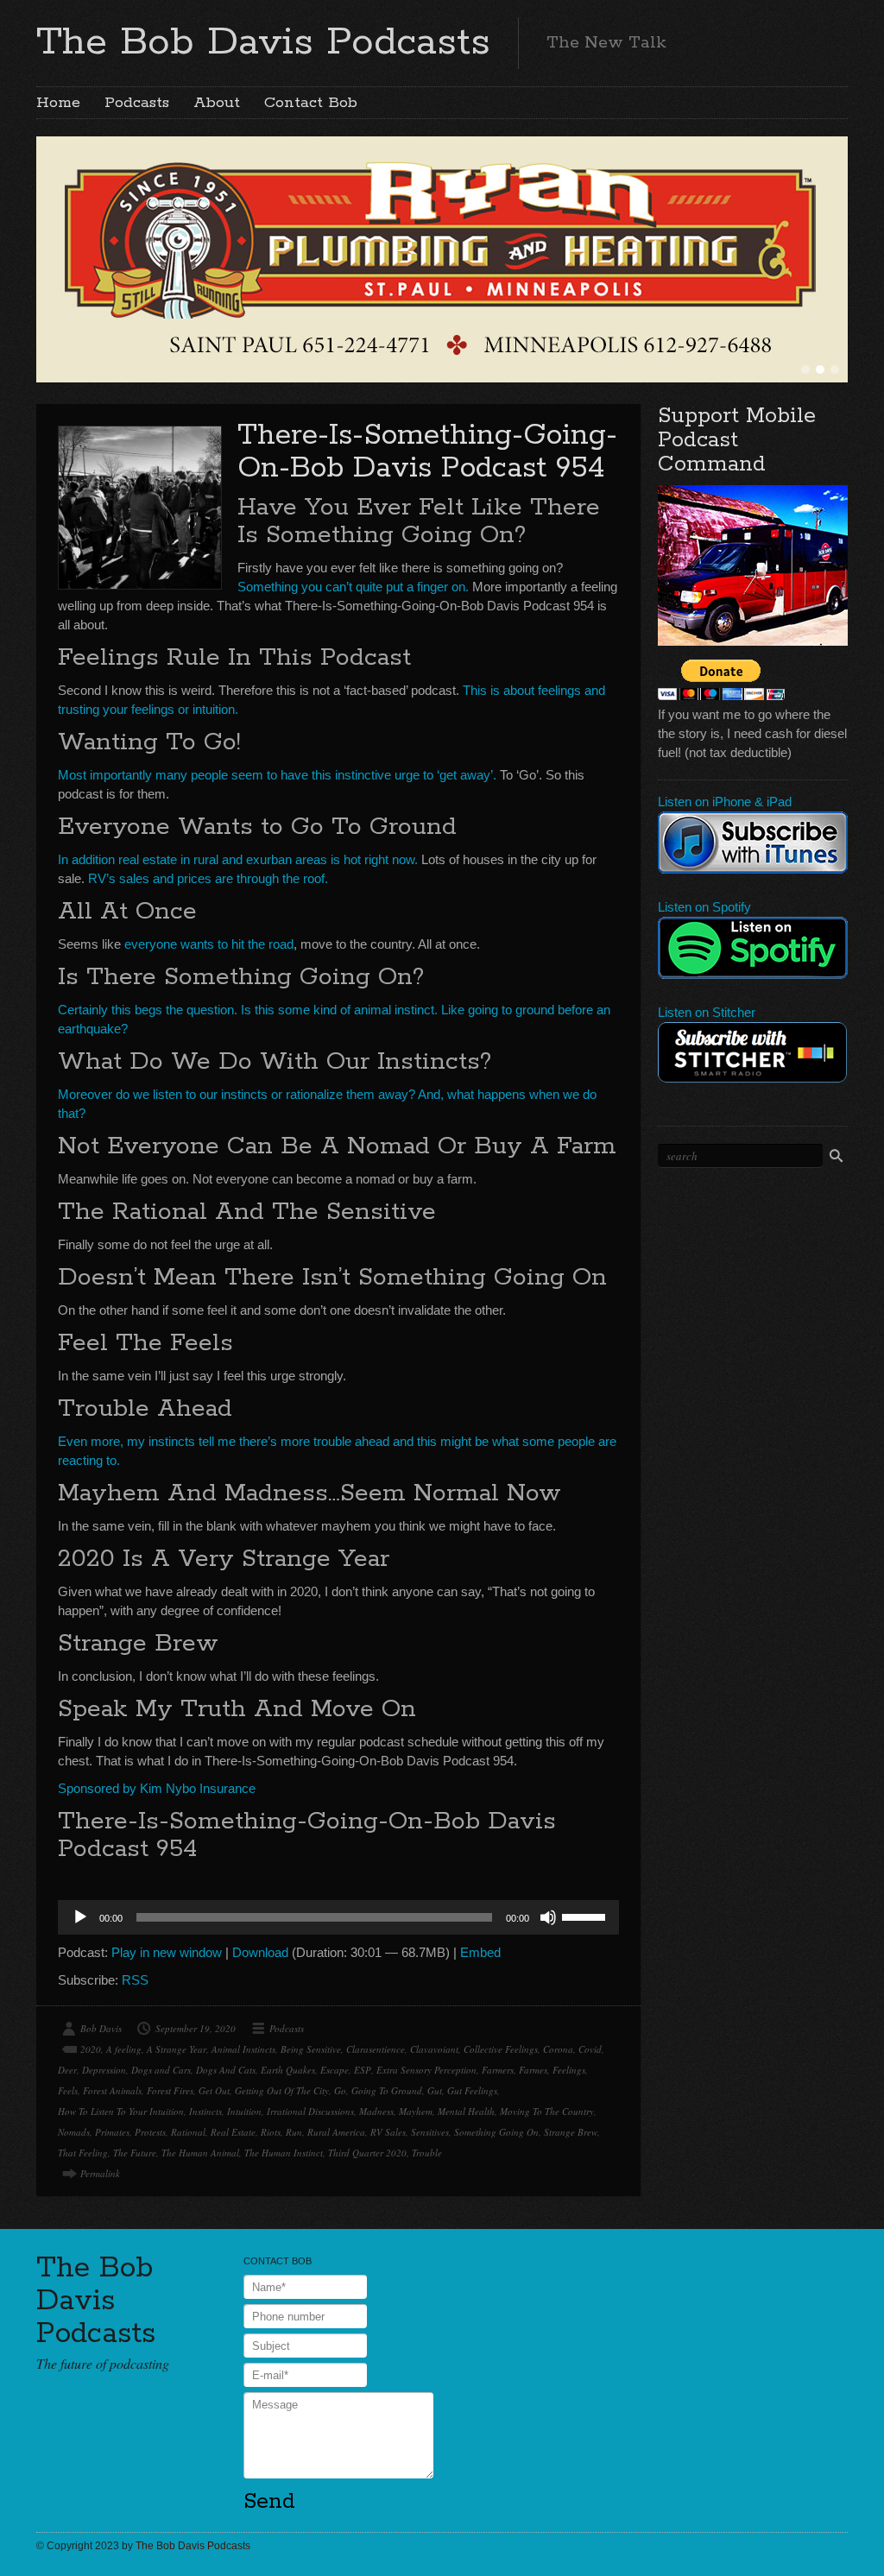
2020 (91, 2049)
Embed (480, 1952)
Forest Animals (112, 2090)
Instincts (205, 2111)
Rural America (336, 2132)
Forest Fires (170, 2090)
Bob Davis (101, 2028)
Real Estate (233, 2132)
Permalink (100, 2173)
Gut (435, 2090)
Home (58, 103)
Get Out (214, 2090)
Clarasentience (376, 2049)
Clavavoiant (434, 2049)
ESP (363, 2070)
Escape (335, 2070)
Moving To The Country (547, 2111)
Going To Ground (387, 2090)
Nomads (74, 2132)
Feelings (569, 2070)
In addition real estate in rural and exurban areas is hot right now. (238, 859)
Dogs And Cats (226, 2070)
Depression (104, 2070)
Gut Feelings (472, 2090)
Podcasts (137, 103)
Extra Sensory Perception (426, 2070)
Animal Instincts (243, 2049)
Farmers (498, 2070)
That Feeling (83, 2153)
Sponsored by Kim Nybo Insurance (157, 1788)
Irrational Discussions (310, 2111)
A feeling (124, 2049)
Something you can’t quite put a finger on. (353, 587)
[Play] (80, 1917)
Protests (150, 2132)
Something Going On (496, 2132)
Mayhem (416, 2111)
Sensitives (430, 2132)
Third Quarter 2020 (367, 2153)
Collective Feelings (501, 2049)
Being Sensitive (311, 2049)
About (217, 103)
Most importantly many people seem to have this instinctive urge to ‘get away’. (277, 775)
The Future (135, 2153)
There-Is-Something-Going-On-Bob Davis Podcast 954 (427, 452)
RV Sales (388, 2132)
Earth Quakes (288, 2070)
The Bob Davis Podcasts (263, 42)
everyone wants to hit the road (209, 944)
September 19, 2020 (196, 2028)
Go (340, 2090)
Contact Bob (311, 103)
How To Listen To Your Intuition (121, 2111)
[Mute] (548, 1917)
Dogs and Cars (161, 2070)
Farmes (533, 2070)
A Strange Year (177, 2049)
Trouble (427, 2153)
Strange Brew (571, 2132)
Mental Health (466, 2111)
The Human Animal (200, 2153)
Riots (271, 2132)
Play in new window (167, 1952)
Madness (376, 2111)
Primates (112, 2132)
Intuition (244, 2111)
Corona (558, 2049)
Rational (188, 2132)
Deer (67, 2070)
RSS (135, 1980)
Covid (590, 2049)
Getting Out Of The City (282, 2090)
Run (294, 2132)
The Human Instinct (284, 2153)
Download (260, 1952)
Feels (68, 2090)
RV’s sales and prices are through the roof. (208, 878)
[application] (338, 1917)
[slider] (586, 1916)
